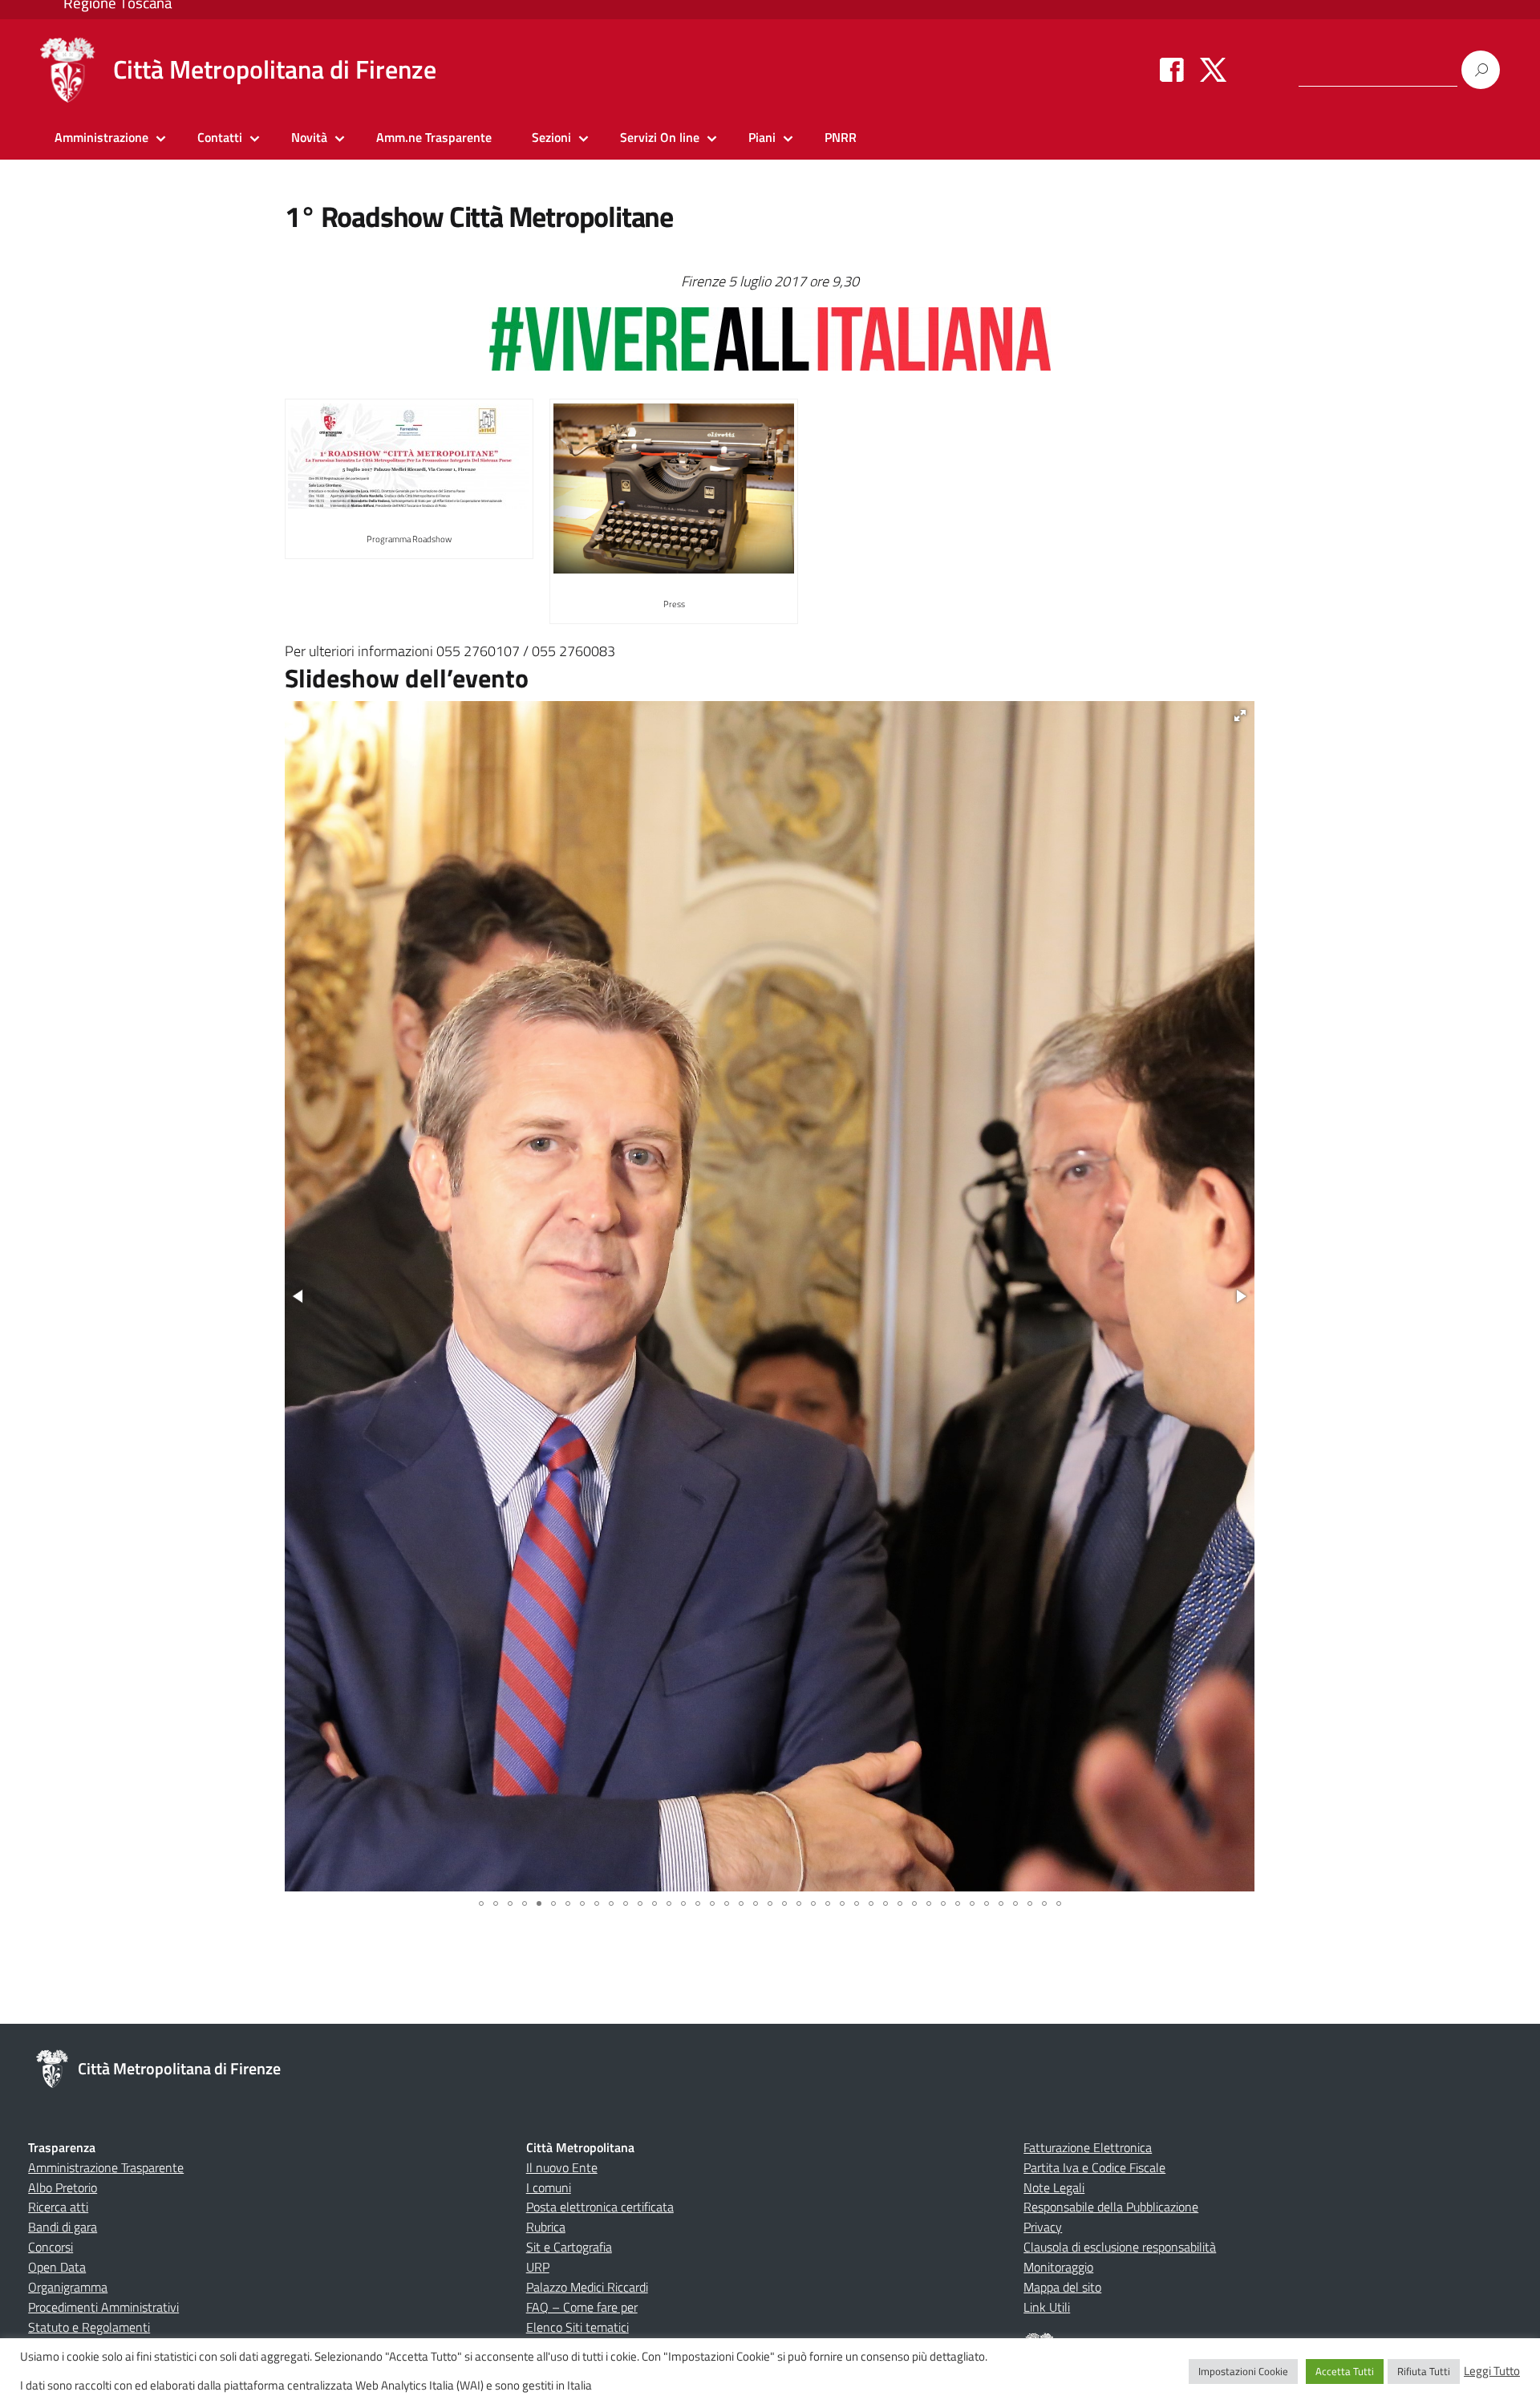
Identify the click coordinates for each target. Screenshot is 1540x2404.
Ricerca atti (58, 2207)
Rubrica (546, 2227)
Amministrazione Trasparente (106, 2167)
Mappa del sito (1062, 2287)
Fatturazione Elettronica (1088, 2147)
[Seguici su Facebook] (1172, 69)
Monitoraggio (1058, 2267)
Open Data (57, 2267)
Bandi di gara (63, 2227)
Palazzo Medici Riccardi (587, 2287)
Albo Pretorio (63, 2187)
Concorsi (51, 2247)
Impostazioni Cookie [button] (1243, 2371)
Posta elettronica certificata (600, 2207)
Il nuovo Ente (562, 2167)
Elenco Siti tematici (577, 2327)
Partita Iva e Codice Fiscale (1094, 2167)
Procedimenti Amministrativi (103, 2307)
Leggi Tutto (1492, 2371)
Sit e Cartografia (569, 2247)
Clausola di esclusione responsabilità (1120, 2247)
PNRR (841, 137)
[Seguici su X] (1213, 69)
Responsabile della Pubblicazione (1111, 2207)
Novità (309, 137)
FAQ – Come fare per (582, 2307)
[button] (1240, 716)
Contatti (220, 137)
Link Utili (1047, 2307)
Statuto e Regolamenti (89, 2327)
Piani (762, 137)
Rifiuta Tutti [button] (1424, 2371)
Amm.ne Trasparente (434, 137)
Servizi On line (660, 137)
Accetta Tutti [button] (1345, 2371)
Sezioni (551, 137)
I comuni (549, 2187)
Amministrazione (101, 137)
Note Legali (1054, 2187)
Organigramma (68, 2287)
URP (538, 2267)
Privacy (1043, 2227)
